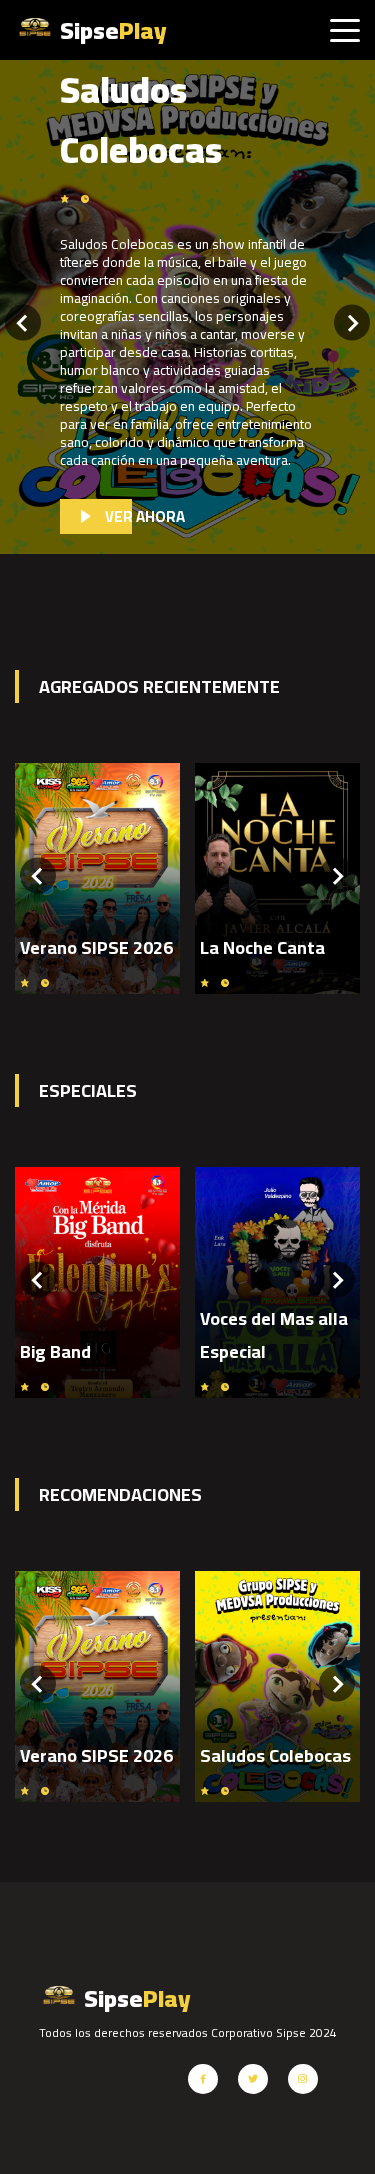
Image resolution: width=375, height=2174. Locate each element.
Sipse (111, 30)
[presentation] (23, 324)
